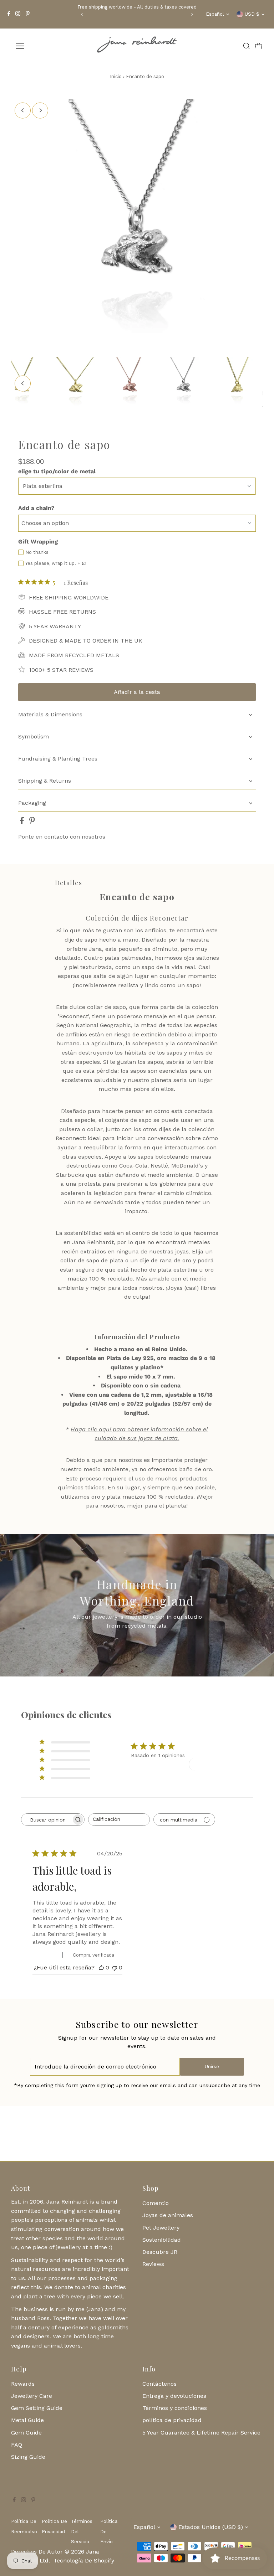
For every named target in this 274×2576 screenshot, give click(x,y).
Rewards (23, 2384)
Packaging (32, 803)
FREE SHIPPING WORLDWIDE (69, 597)
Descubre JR (160, 2252)
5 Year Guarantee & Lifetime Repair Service (201, 2433)
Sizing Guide (28, 2457)
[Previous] (82, 14)
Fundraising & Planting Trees (58, 759)
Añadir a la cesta (137, 692)
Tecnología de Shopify (84, 2560)
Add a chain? (36, 508)
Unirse (212, 2067)
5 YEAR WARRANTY (55, 626)
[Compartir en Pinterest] (32, 822)
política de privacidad (172, 2420)
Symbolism (34, 736)
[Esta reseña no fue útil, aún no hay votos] (115, 1967)
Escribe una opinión (218, 1764)
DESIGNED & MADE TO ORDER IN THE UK (86, 641)
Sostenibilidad (162, 2240)
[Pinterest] (28, 14)
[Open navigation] (41, 46)
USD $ (252, 14)
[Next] (192, 14)
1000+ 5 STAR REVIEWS (61, 670)
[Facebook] (9, 14)
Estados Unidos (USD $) (211, 2527)
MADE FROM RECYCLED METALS (74, 655)
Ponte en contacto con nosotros (62, 837)
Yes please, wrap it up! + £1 (56, 563)
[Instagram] (18, 14)
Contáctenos (159, 2384)
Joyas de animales (168, 2215)
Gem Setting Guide (37, 2408)
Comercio (156, 2203)
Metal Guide (27, 2420)
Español (215, 14)
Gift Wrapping (38, 542)
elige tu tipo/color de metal (57, 471)
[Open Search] (247, 46)
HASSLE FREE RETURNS (62, 612)
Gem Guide (26, 2433)
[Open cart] (259, 46)
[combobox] (119, 1820)
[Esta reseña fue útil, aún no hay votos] (101, 1967)
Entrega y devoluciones (174, 2396)
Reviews (153, 2264)
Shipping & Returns (45, 781)
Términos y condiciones (175, 2408)
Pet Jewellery (161, 2228)
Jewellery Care (32, 2396)
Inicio (116, 76)
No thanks (37, 552)
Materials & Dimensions (50, 714)
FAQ (17, 2445)
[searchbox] (46, 1820)
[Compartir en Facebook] (23, 822)
